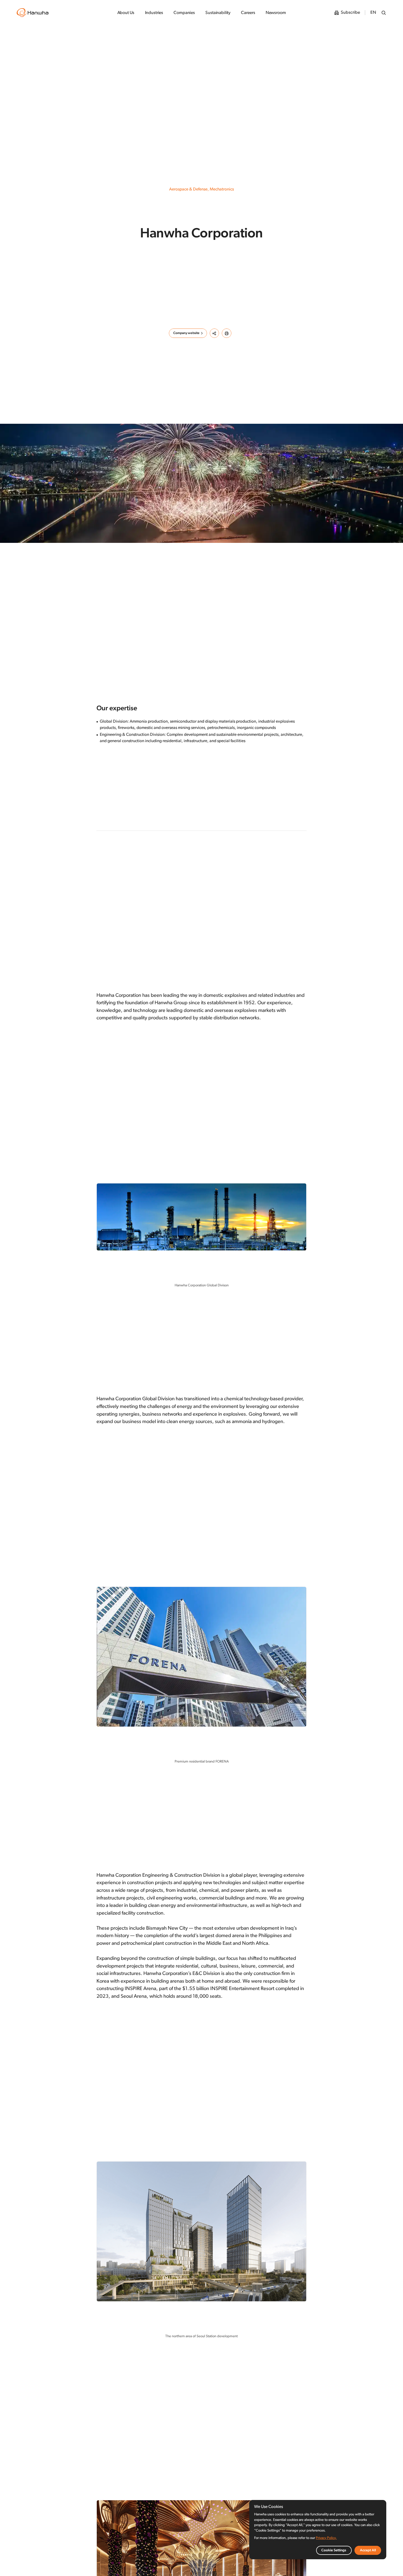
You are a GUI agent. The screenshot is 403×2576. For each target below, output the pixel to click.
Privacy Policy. (326, 2538)
